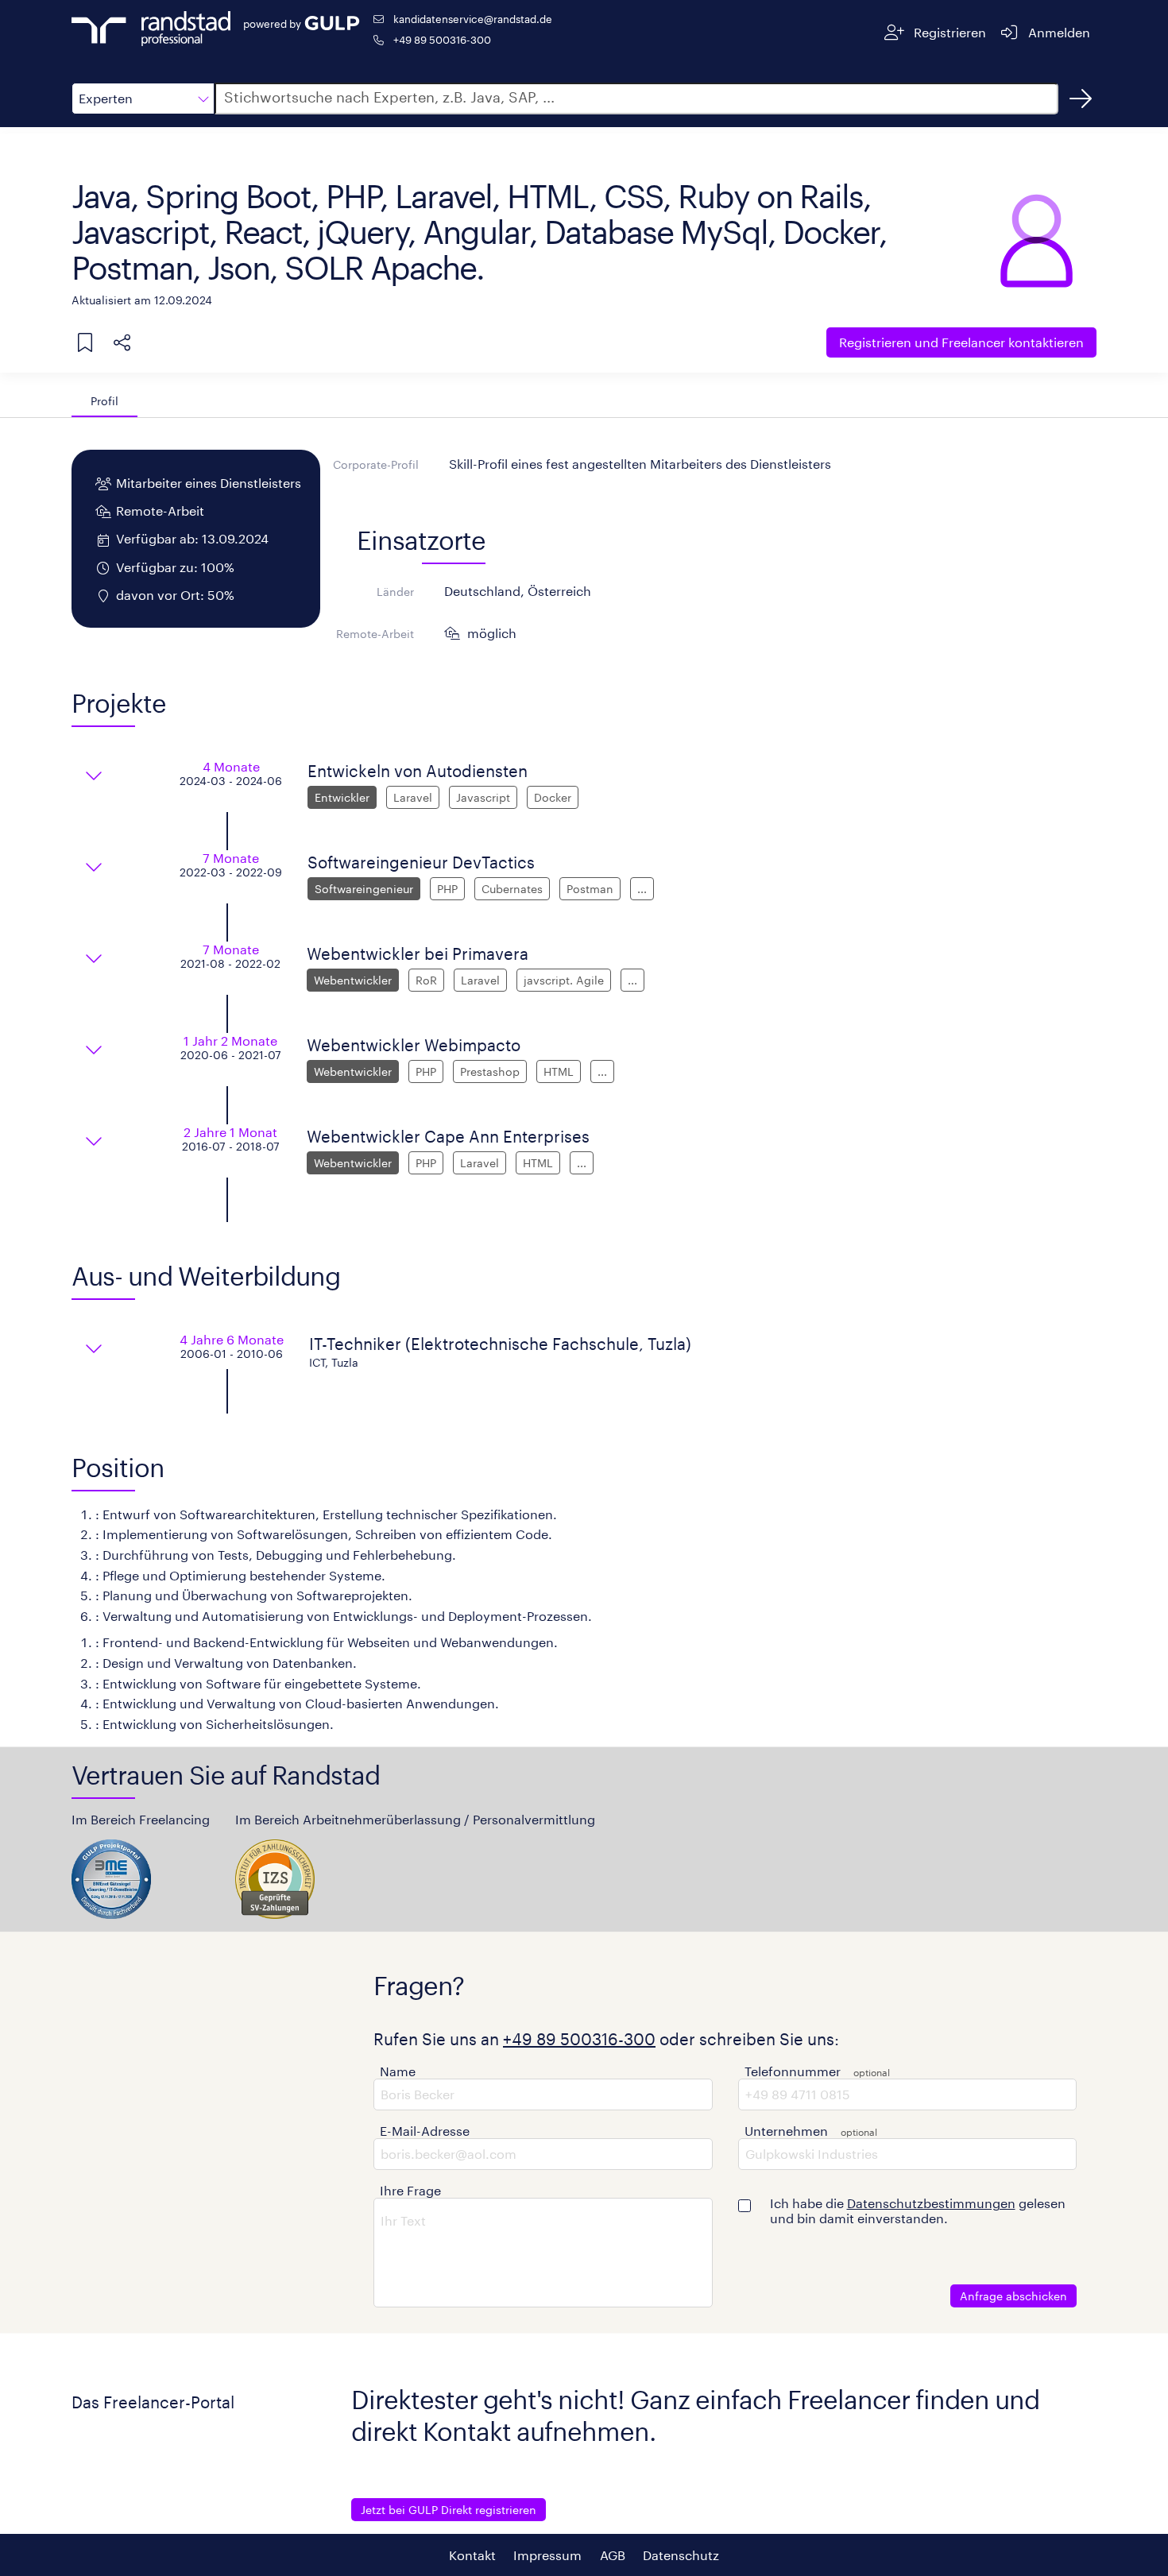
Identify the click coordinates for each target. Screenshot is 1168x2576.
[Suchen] (1081, 99)
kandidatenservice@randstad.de (473, 19)
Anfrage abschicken (1013, 2296)
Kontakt (472, 2555)
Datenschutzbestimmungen (931, 2203)
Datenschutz (681, 2555)
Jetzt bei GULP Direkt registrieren (449, 2510)
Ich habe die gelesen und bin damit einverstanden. (918, 2210)
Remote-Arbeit (375, 634)
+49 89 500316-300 (442, 39)
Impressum (547, 2555)
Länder (395, 592)
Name (398, 2071)
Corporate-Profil (376, 464)
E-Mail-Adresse (425, 2131)
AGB (613, 2555)
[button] (143, 99)
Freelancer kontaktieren (961, 342)
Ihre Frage (410, 2190)
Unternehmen (786, 2131)
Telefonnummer (793, 2071)
